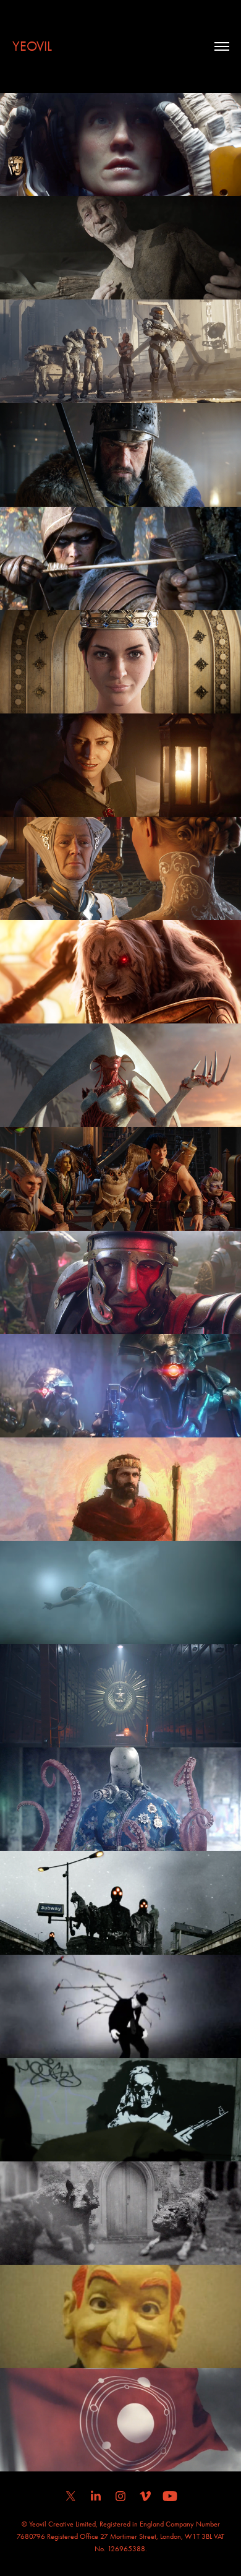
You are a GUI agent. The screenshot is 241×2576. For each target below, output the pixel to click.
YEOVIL (32, 46)
